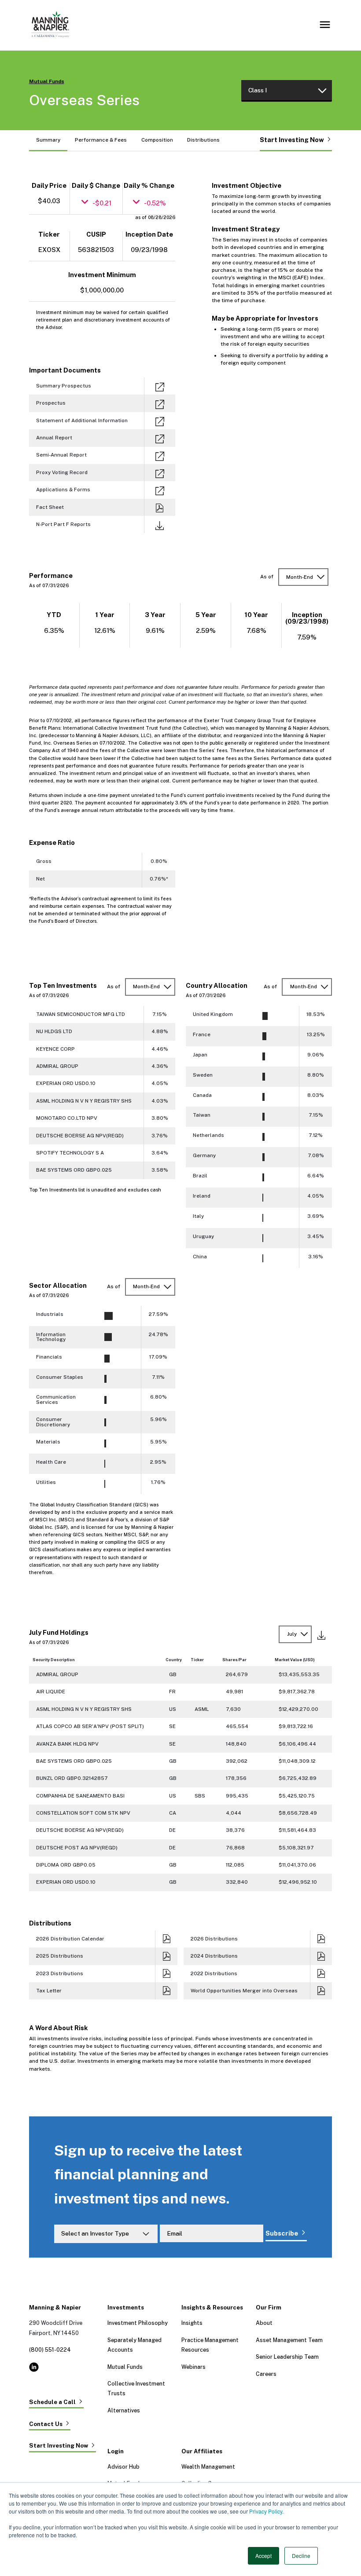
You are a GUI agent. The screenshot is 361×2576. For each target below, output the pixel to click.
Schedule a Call (52, 2402)
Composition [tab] (157, 140)
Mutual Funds (47, 82)
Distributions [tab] (203, 140)
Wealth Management (208, 2467)
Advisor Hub (123, 2467)
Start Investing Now (292, 140)
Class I (258, 90)
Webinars (193, 2367)
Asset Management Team (289, 2340)
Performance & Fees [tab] (101, 140)
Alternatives (124, 2410)
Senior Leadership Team (287, 2357)
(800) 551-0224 (50, 2350)
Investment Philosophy (138, 2323)
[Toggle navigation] (325, 25)
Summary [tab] (48, 140)
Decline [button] (301, 2556)
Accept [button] (263, 2556)
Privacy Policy (266, 2511)
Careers (266, 2374)
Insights (192, 2323)
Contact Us (46, 2424)
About (264, 2323)
